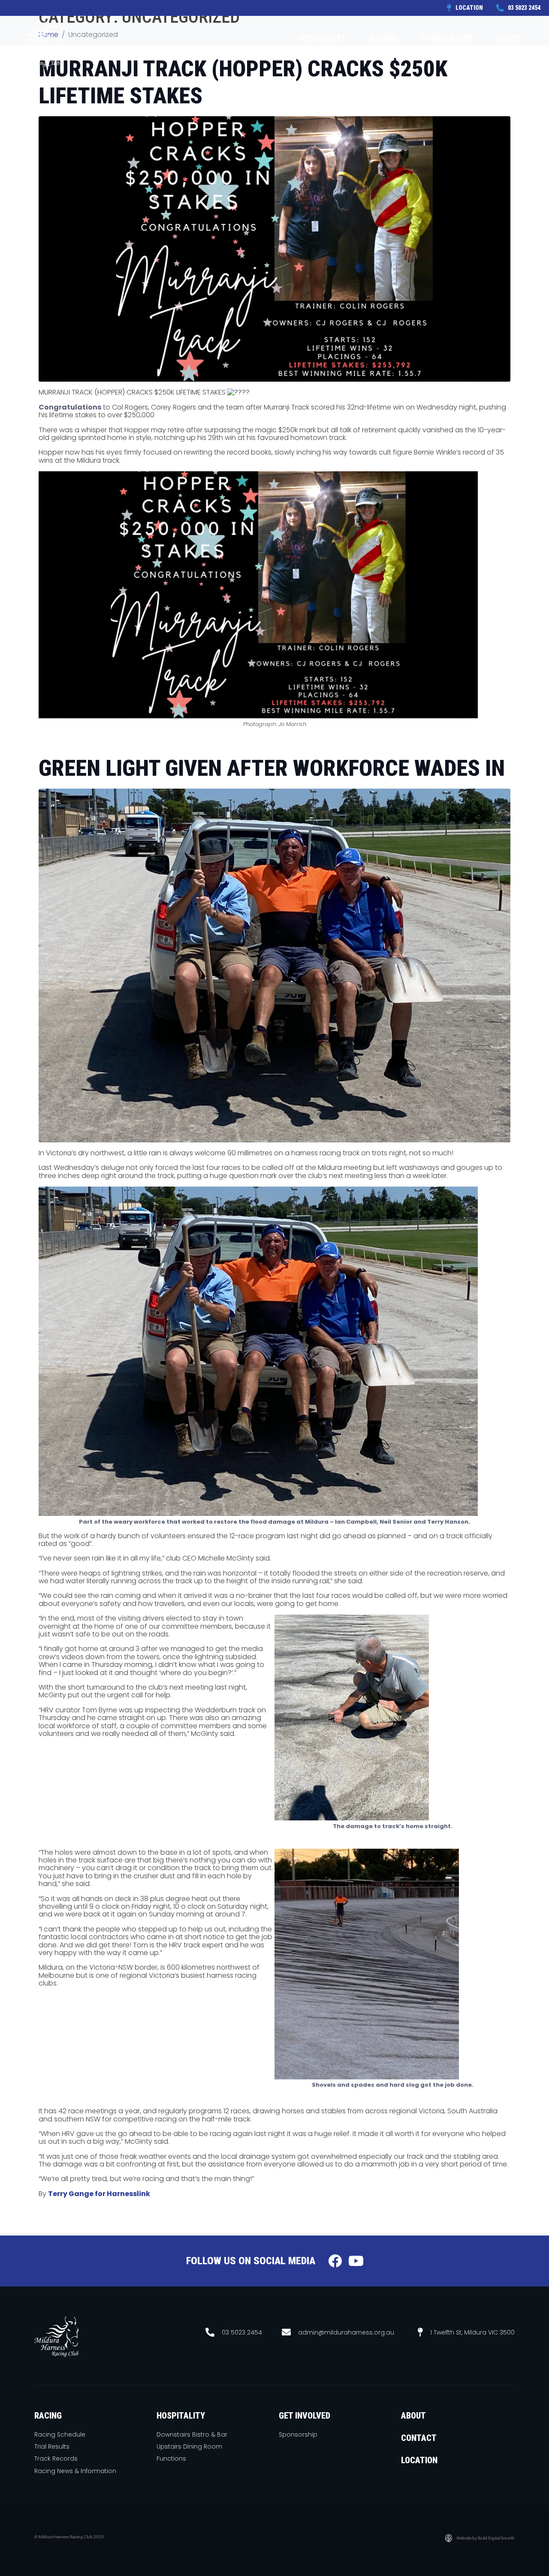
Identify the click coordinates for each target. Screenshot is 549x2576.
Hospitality (322, 38)
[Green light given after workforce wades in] (274, 965)
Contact (519, 74)
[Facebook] (335, 2261)
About (509, 38)
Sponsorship (447, 38)
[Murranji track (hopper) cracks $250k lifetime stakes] (274, 249)
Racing (383, 38)
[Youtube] (356, 2261)
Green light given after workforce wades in (272, 768)
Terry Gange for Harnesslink (99, 2194)
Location (419, 2460)
